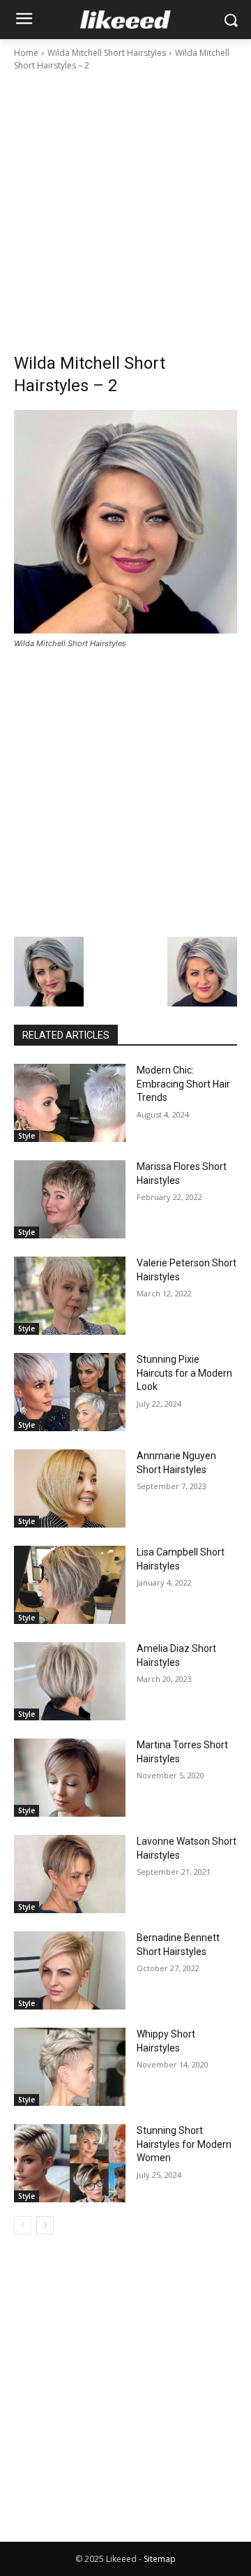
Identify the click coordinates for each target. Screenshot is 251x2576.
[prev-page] (23, 2225)
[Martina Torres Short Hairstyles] (70, 1778)
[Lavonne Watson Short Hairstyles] (70, 1874)
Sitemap (160, 2559)
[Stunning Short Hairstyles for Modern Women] (70, 2163)
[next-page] (45, 2225)
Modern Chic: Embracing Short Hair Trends (183, 1084)
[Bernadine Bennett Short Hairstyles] (70, 1970)
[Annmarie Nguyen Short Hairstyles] (70, 1488)
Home (26, 53)
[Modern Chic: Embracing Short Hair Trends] (70, 1103)
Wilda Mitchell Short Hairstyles (107, 53)
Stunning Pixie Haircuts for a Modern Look (184, 1373)
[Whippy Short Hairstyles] (70, 2067)
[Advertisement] (125, 205)
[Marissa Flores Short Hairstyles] (70, 1199)
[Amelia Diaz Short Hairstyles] (70, 1681)
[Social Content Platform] (125, 20)
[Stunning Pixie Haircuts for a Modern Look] (70, 1392)
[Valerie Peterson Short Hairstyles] (70, 1296)
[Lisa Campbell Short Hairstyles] (70, 1585)
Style (26, 1136)
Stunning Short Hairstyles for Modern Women (184, 2144)
